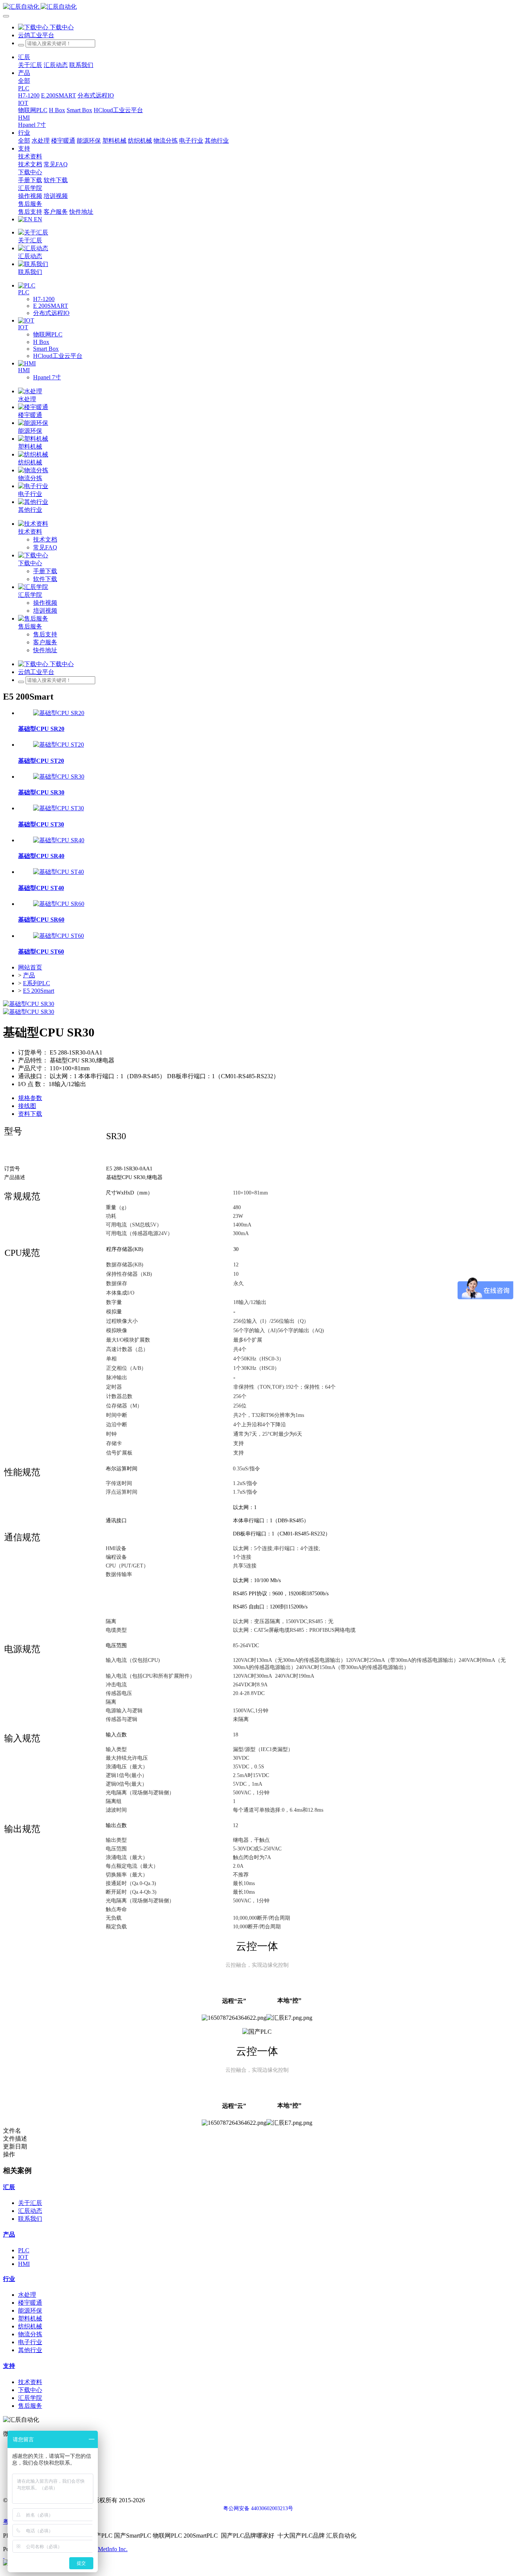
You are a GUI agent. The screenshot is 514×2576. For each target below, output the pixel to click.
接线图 (27, 1106)
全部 (24, 81)
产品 (29, 975)
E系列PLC (36, 983)
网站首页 (30, 967)
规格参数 (30, 1098)
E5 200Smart (39, 991)
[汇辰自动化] (257, 7)
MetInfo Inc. (113, 2549)
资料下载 (30, 1114)
